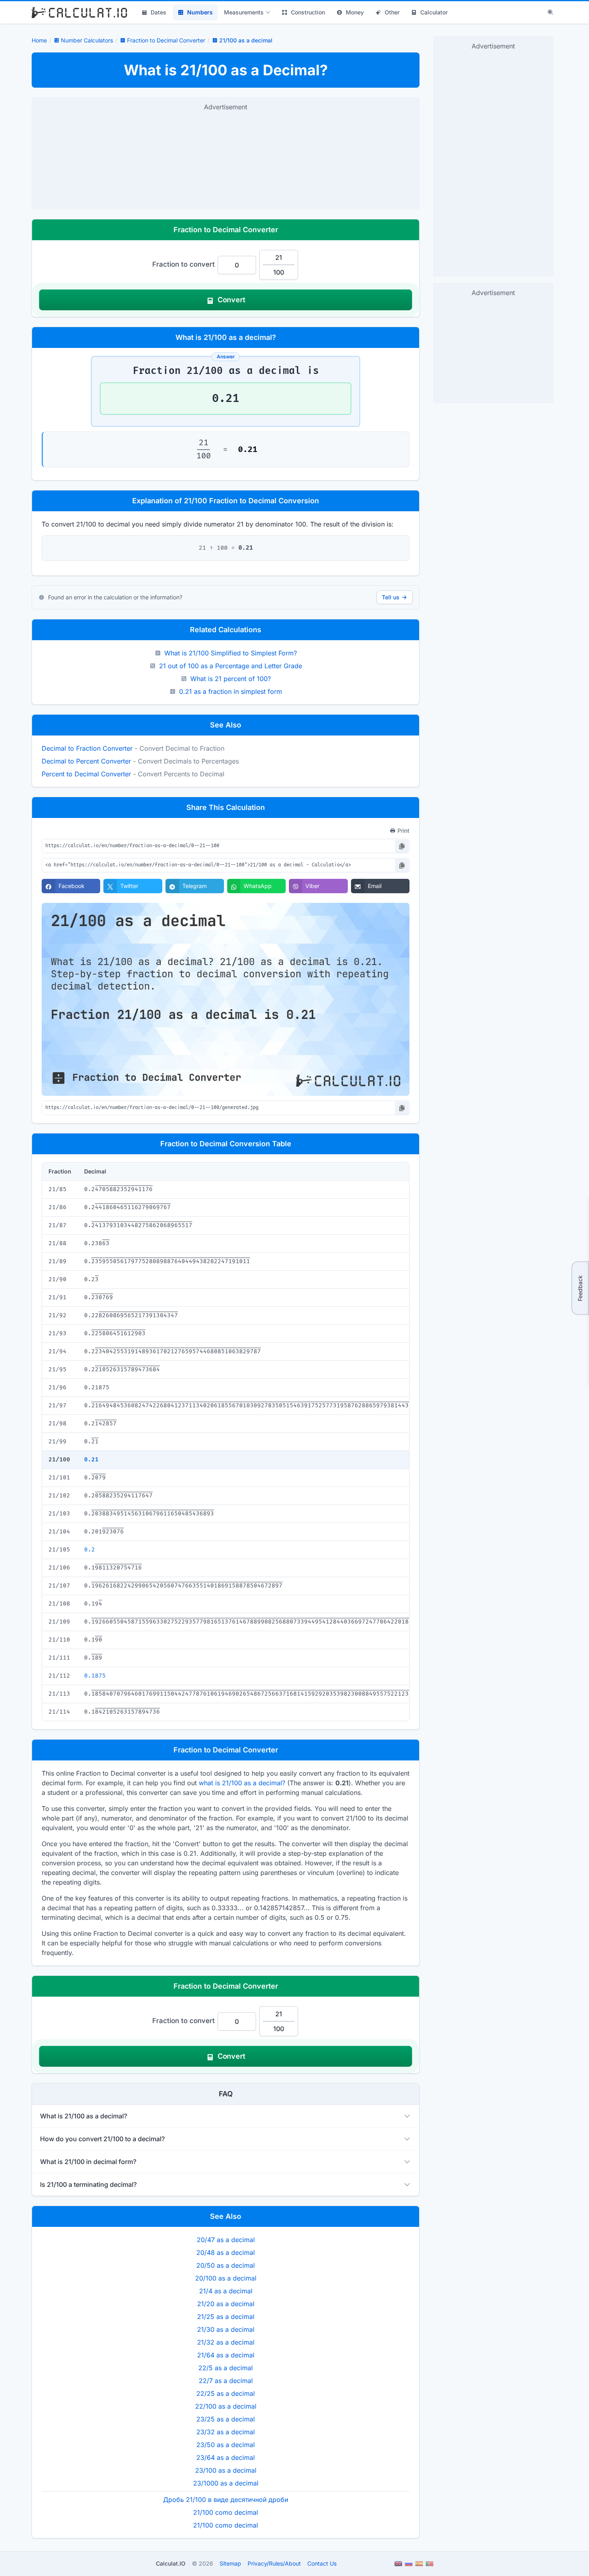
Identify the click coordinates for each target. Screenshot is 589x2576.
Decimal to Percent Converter (86, 761)
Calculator (434, 12)
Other (392, 12)
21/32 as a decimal (226, 2342)
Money (355, 12)
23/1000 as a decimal (226, 2483)
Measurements (244, 12)
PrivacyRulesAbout (274, 2563)
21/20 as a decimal (226, 2304)
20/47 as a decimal (226, 2240)
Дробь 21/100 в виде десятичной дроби (226, 2500)
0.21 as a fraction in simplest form (231, 691)
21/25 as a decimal (226, 2317)
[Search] (551, 12)
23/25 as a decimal (226, 2419)
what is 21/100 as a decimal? (242, 1783)
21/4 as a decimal (226, 2291)
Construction (308, 12)
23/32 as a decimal (226, 2432)
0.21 (91, 1460)
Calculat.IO (171, 2563)
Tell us (391, 597)
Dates (158, 12)
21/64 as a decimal (226, 2355)
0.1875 (95, 1676)
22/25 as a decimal (226, 2393)
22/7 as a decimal (226, 2381)
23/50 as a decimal (226, 2445)
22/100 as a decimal (226, 2406)
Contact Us (322, 2563)
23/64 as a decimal (226, 2457)
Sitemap (230, 2563)
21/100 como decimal (226, 2512)
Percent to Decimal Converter (86, 774)
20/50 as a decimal (226, 2265)
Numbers (200, 12)
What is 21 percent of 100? (231, 679)
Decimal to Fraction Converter (87, 748)
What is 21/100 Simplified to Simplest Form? (231, 653)
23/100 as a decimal (226, 2470)
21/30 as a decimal (226, 2329)
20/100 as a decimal (226, 2278)
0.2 (90, 1550)
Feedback (580, 1288)
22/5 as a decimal (226, 2368)
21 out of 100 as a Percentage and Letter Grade (231, 666)
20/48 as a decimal (226, 2252)
